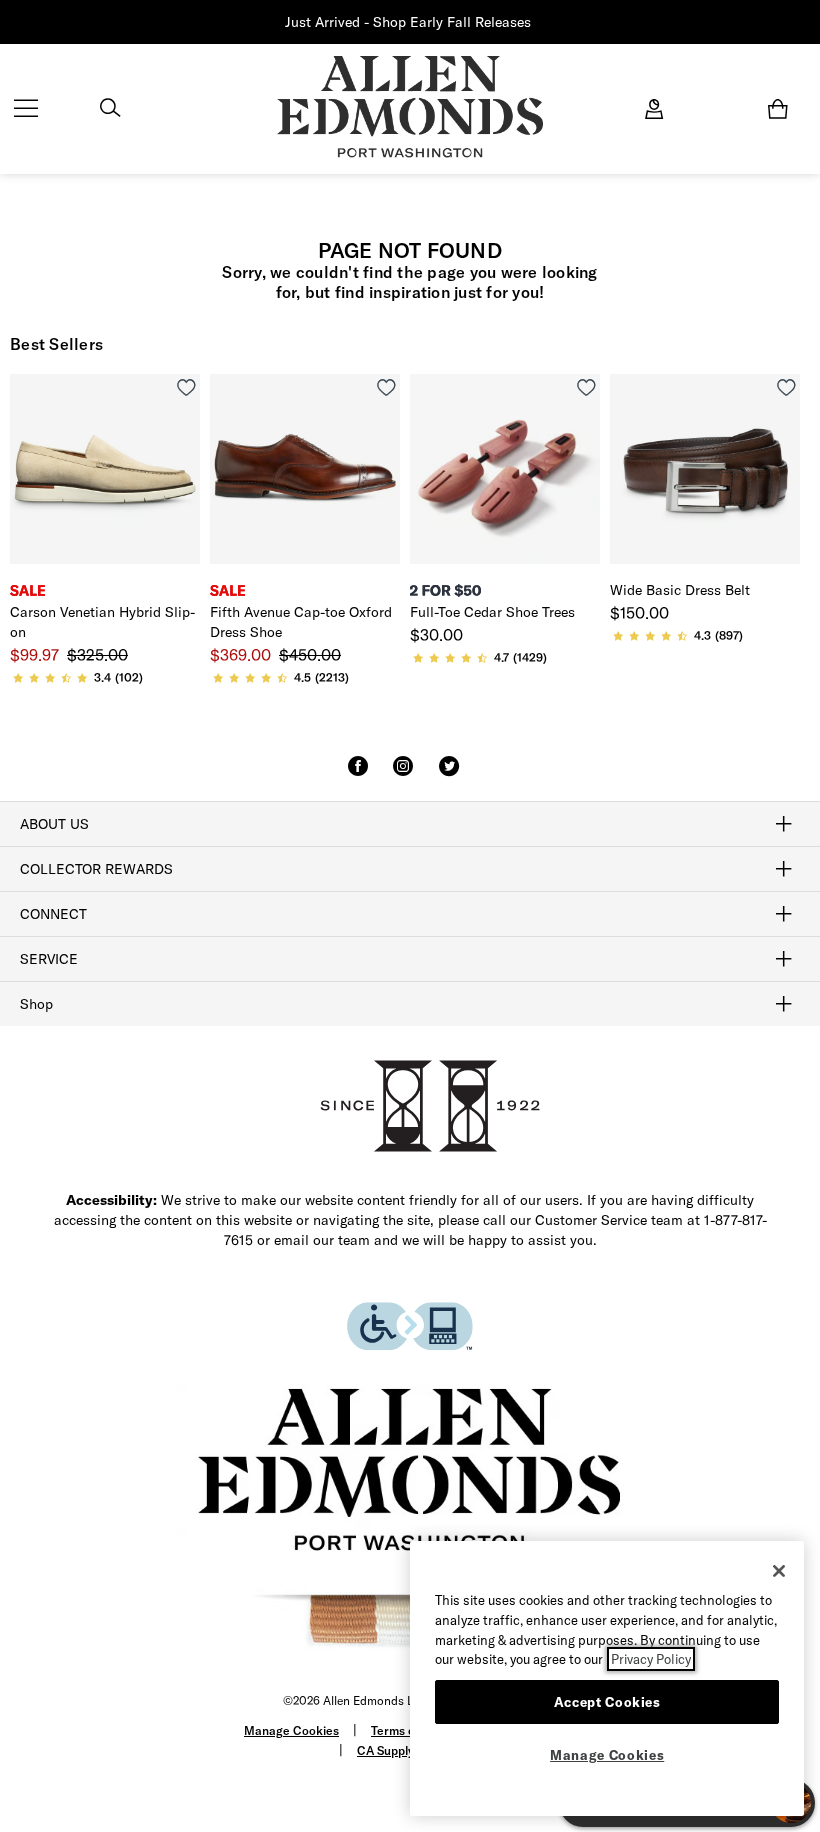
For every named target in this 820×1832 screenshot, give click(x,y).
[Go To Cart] (782, 109)
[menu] (26, 110)
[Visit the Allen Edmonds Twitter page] (449, 775)
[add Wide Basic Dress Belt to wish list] (786, 387)
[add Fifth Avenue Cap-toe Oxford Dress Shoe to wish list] (386, 387)
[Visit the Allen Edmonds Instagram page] (403, 775)
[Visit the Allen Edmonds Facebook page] (358, 775)
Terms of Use (407, 1730)
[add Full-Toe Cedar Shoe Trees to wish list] (586, 387)
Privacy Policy (651, 1659)
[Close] (779, 1571)
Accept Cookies (607, 1702)
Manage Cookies (291, 1730)
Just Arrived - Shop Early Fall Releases (408, 22)
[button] (533, 22)
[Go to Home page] (410, 107)
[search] (110, 110)
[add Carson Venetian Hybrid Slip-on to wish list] (186, 387)
